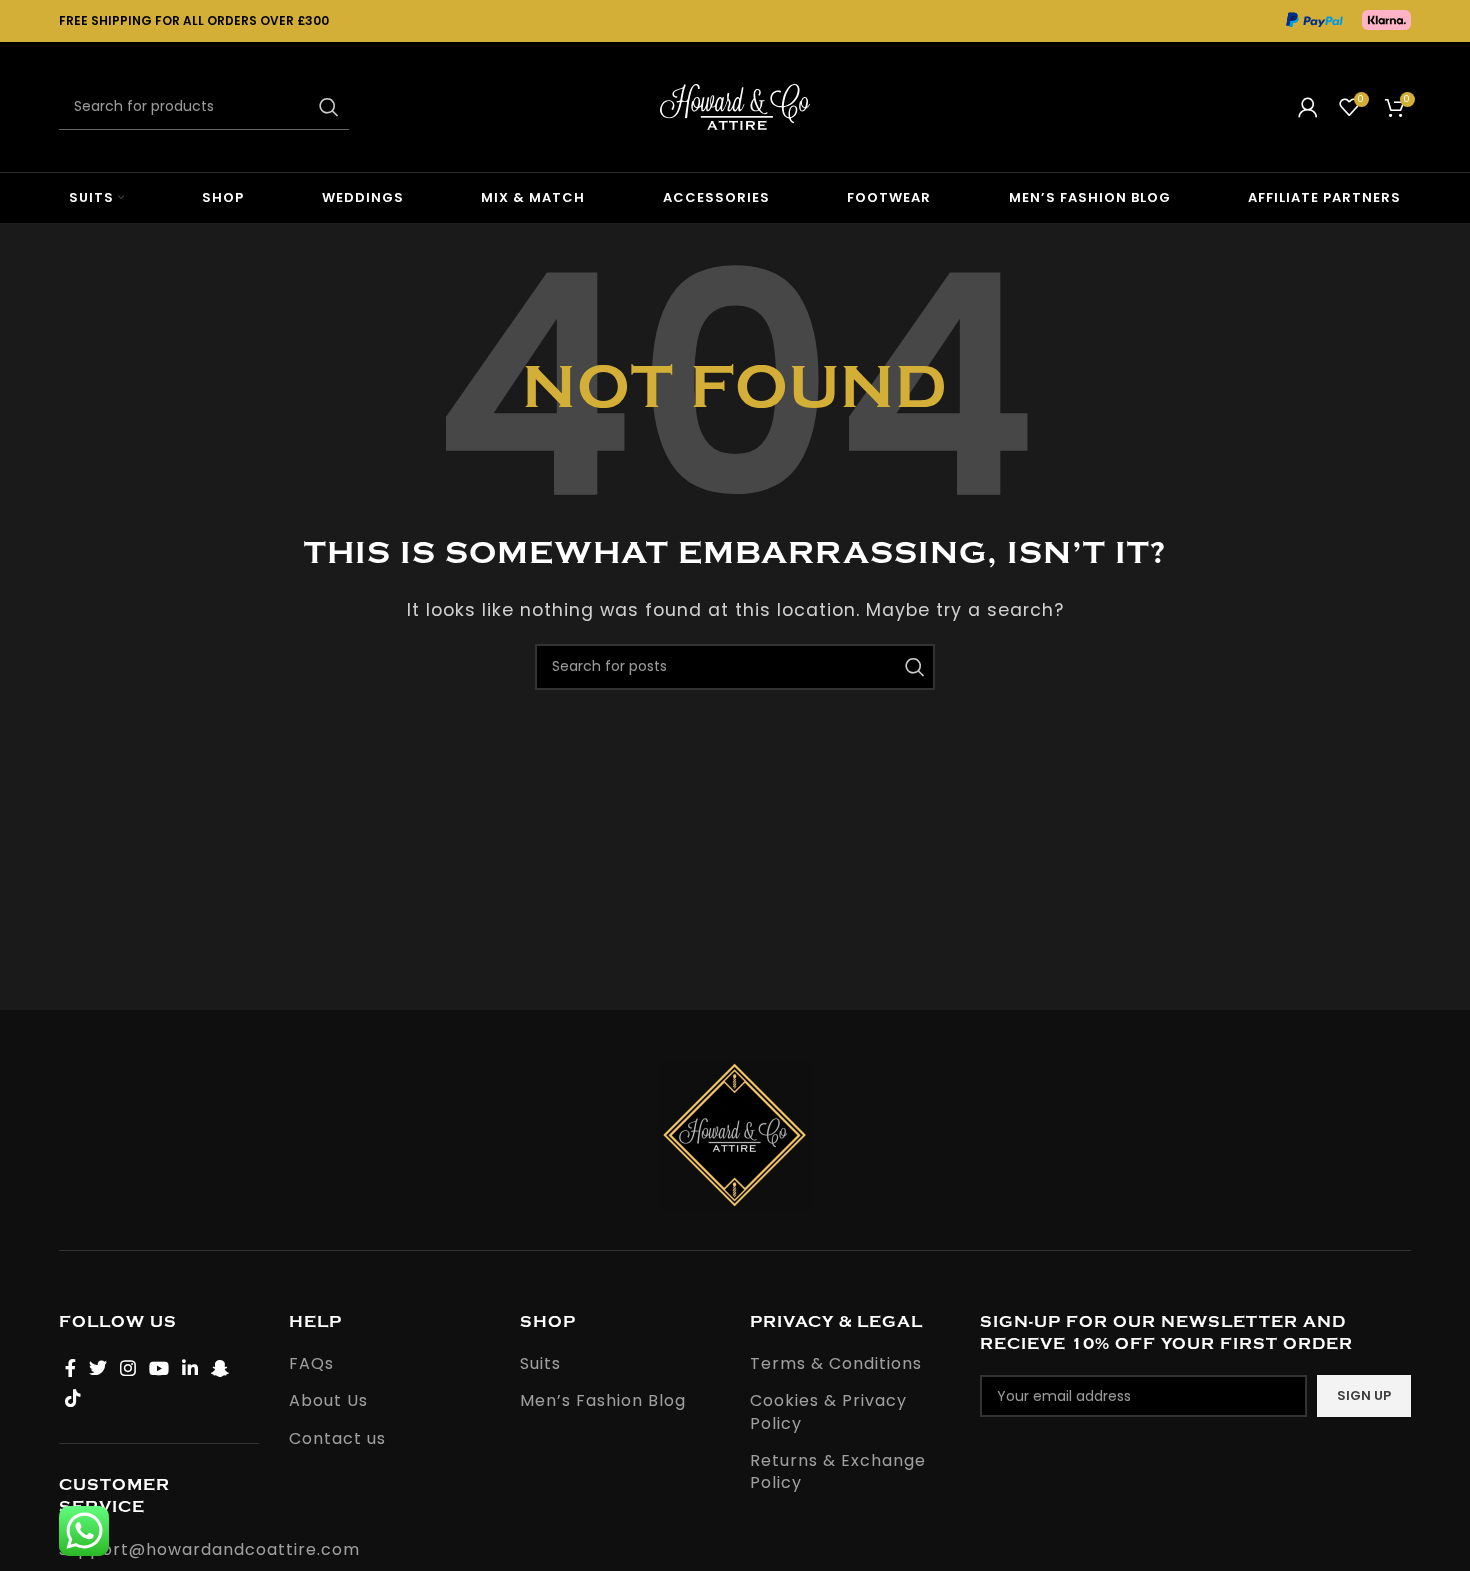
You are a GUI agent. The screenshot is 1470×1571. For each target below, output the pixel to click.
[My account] (1308, 107)
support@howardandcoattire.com (209, 1549)
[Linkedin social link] (190, 1368)
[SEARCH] (326, 107)
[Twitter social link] (98, 1368)
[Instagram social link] (128, 1368)
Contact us (337, 1439)
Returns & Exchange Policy (838, 1472)
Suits (540, 1364)
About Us (328, 1401)
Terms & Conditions (836, 1364)
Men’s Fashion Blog (603, 1401)
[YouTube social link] (159, 1368)
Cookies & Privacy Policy (828, 1412)
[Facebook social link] (71, 1368)
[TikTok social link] (73, 1398)
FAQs (311, 1364)
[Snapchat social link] (220, 1368)
